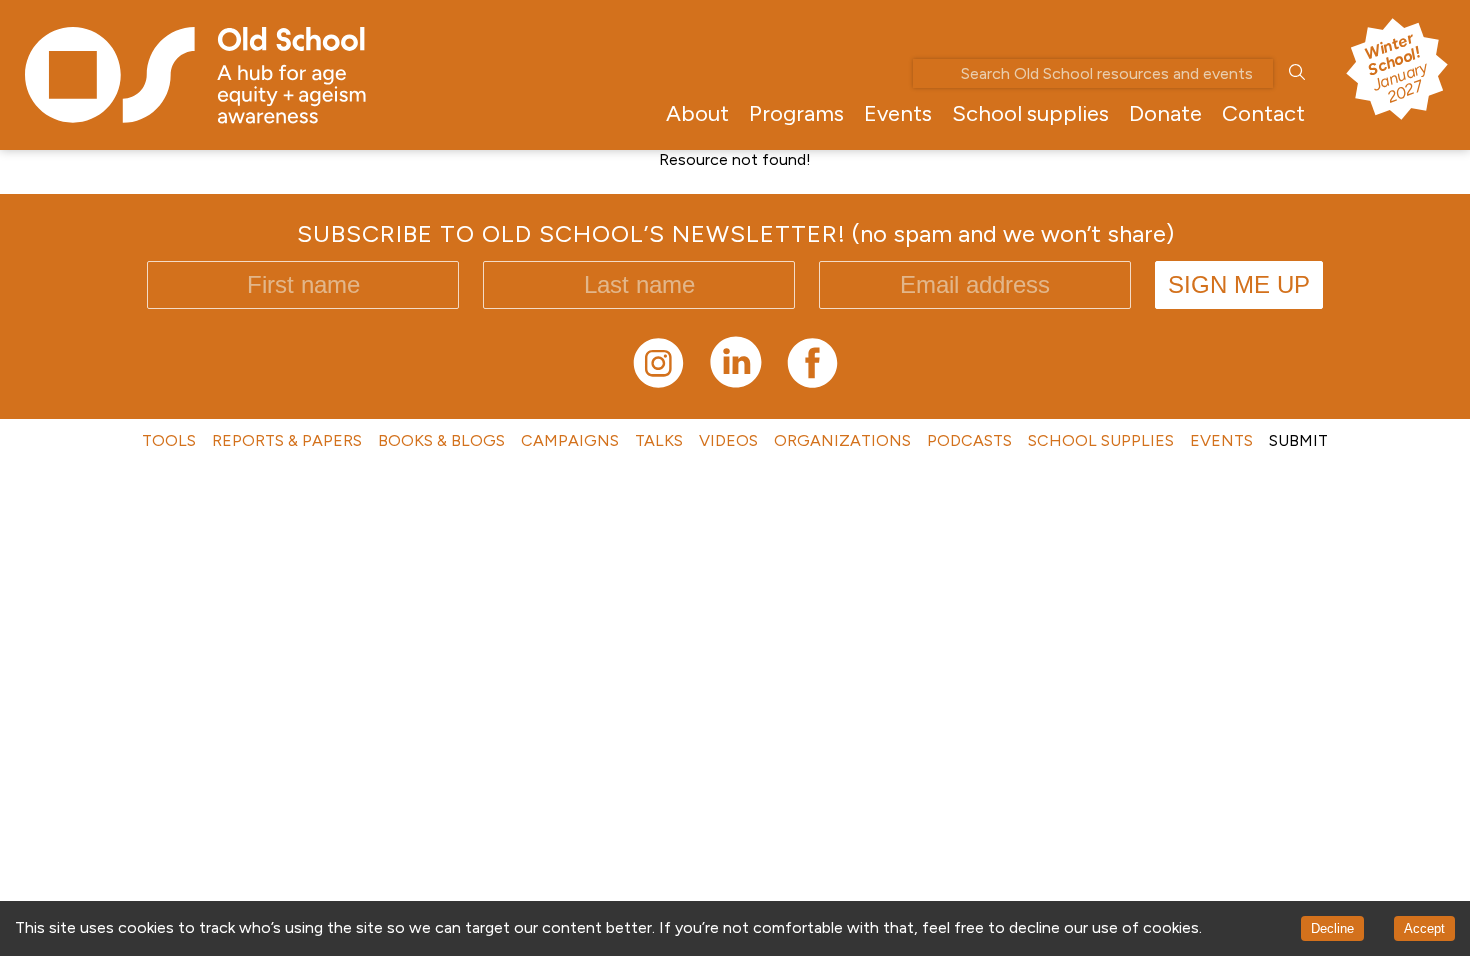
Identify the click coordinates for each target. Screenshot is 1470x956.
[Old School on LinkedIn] (735, 384)
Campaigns (570, 440)
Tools (169, 440)
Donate (1165, 113)
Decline (1332, 928)
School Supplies (1101, 440)
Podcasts (969, 440)
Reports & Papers (287, 440)
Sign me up (1239, 284)
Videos (728, 440)
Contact (1263, 113)
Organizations (842, 440)
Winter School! (1395, 67)
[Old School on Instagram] (658, 384)
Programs (796, 113)
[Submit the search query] (1297, 73)
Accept (1424, 928)
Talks (659, 440)
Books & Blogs (441, 440)
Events (898, 113)
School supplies (1030, 113)
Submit (1298, 440)
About (697, 113)
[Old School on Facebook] (812, 384)
